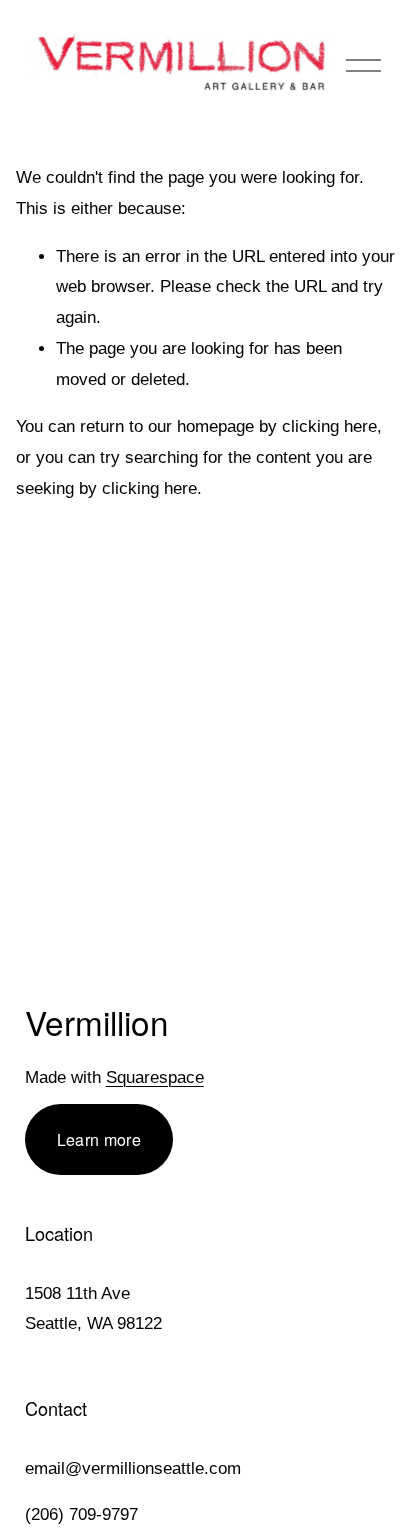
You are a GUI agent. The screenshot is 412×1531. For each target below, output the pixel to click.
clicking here (329, 426)
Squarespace (155, 1077)
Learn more (99, 1139)
